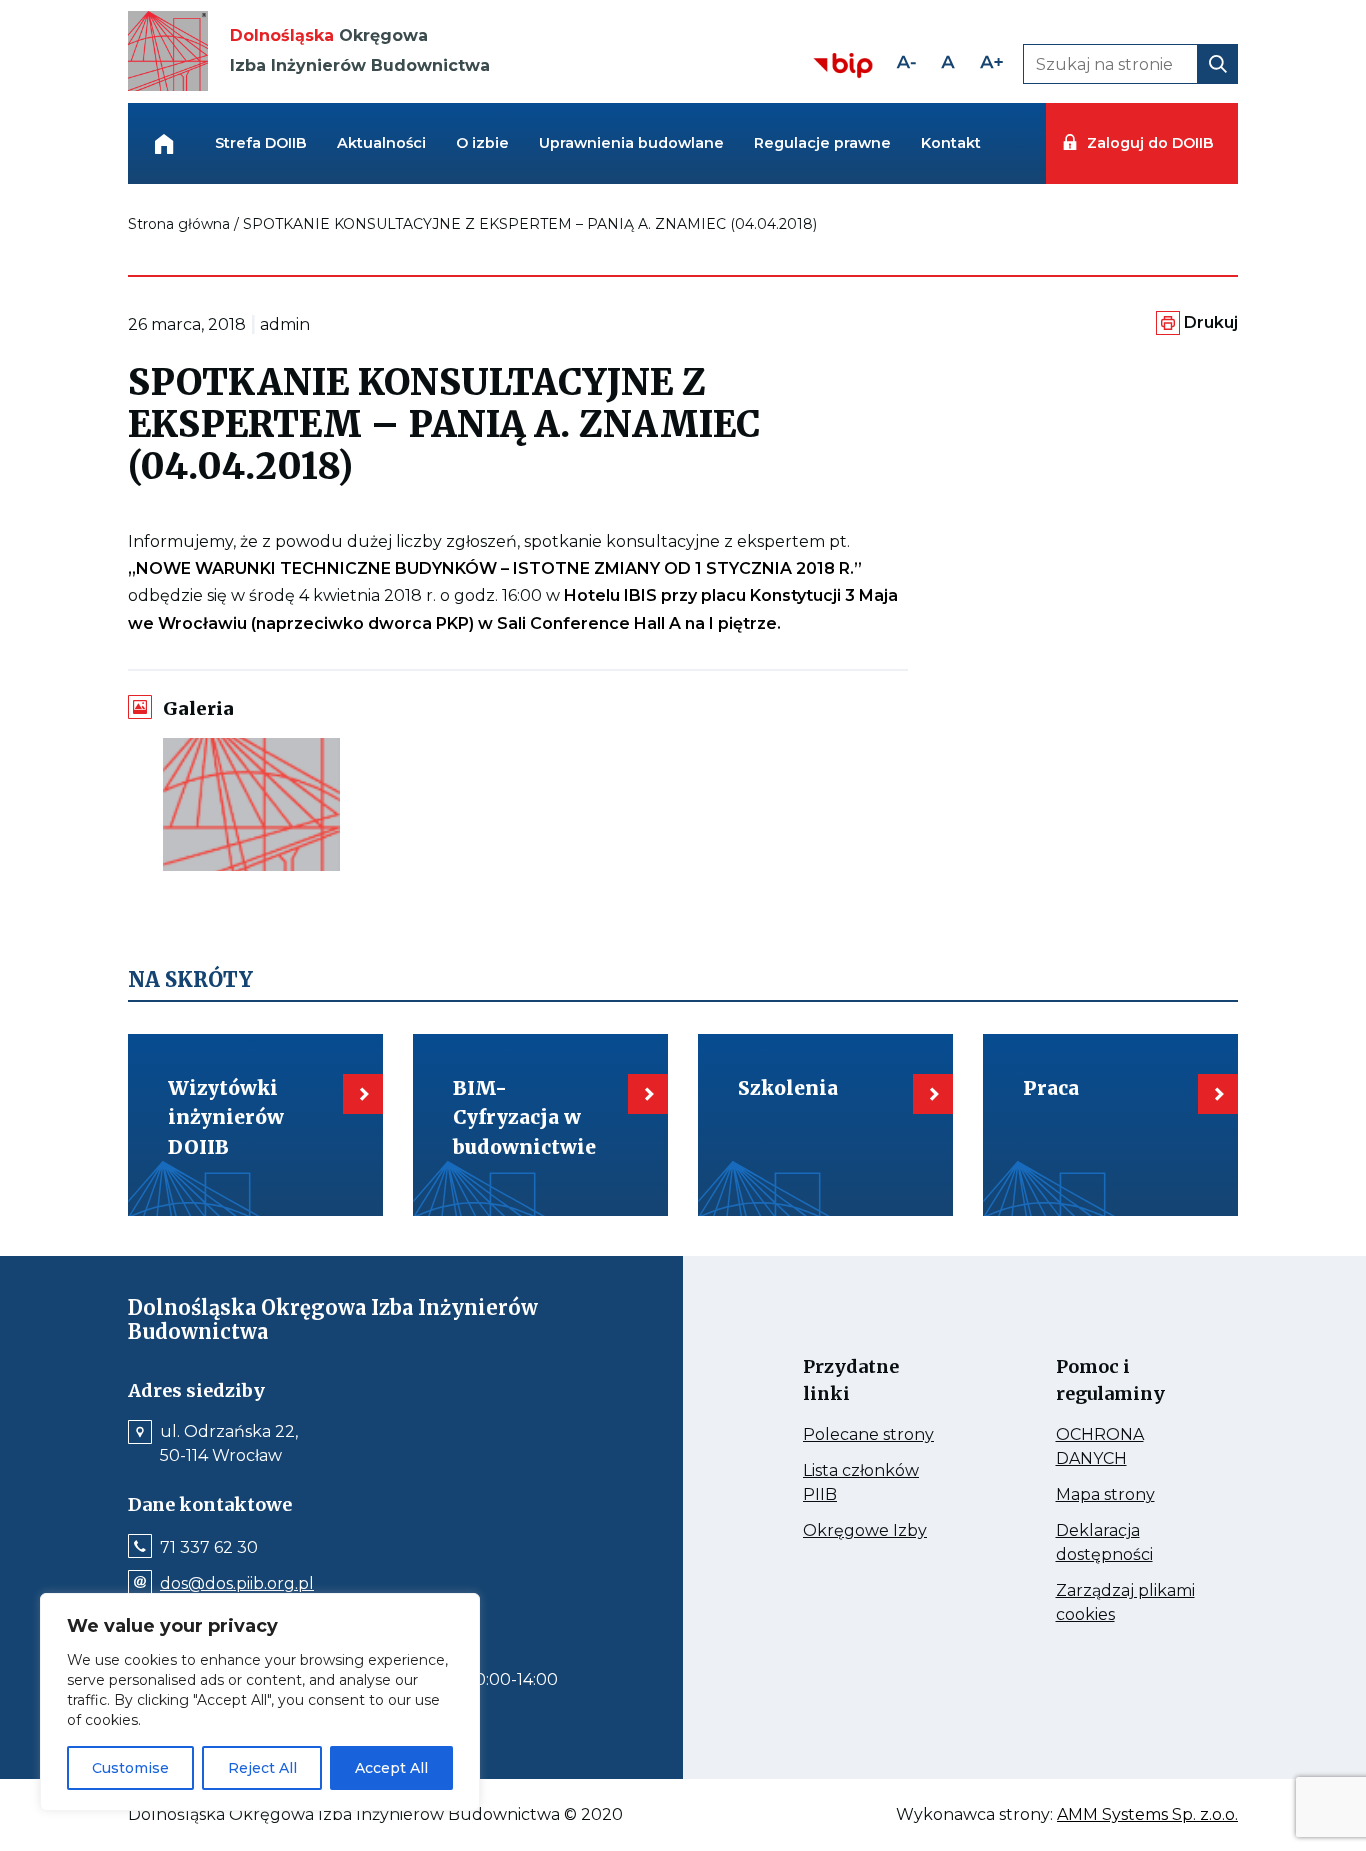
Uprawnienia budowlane (631, 143)
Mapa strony (1127, 1495)
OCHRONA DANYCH (1127, 1448)
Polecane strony (874, 1435)
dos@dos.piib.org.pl (237, 1584)
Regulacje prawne (822, 143)
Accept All (391, 1768)
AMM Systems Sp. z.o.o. (1147, 1815)
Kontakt (951, 143)
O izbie (482, 143)
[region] (260, 1702)
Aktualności (381, 143)
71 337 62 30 (209, 1548)
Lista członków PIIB (861, 1484)
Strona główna (179, 224)
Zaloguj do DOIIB (1150, 143)
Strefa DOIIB (261, 143)
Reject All (262, 1768)
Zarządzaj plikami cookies (1125, 1604)
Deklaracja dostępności (1127, 1544)
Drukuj (1211, 322)
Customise (130, 1768)
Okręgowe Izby (874, 1531)
